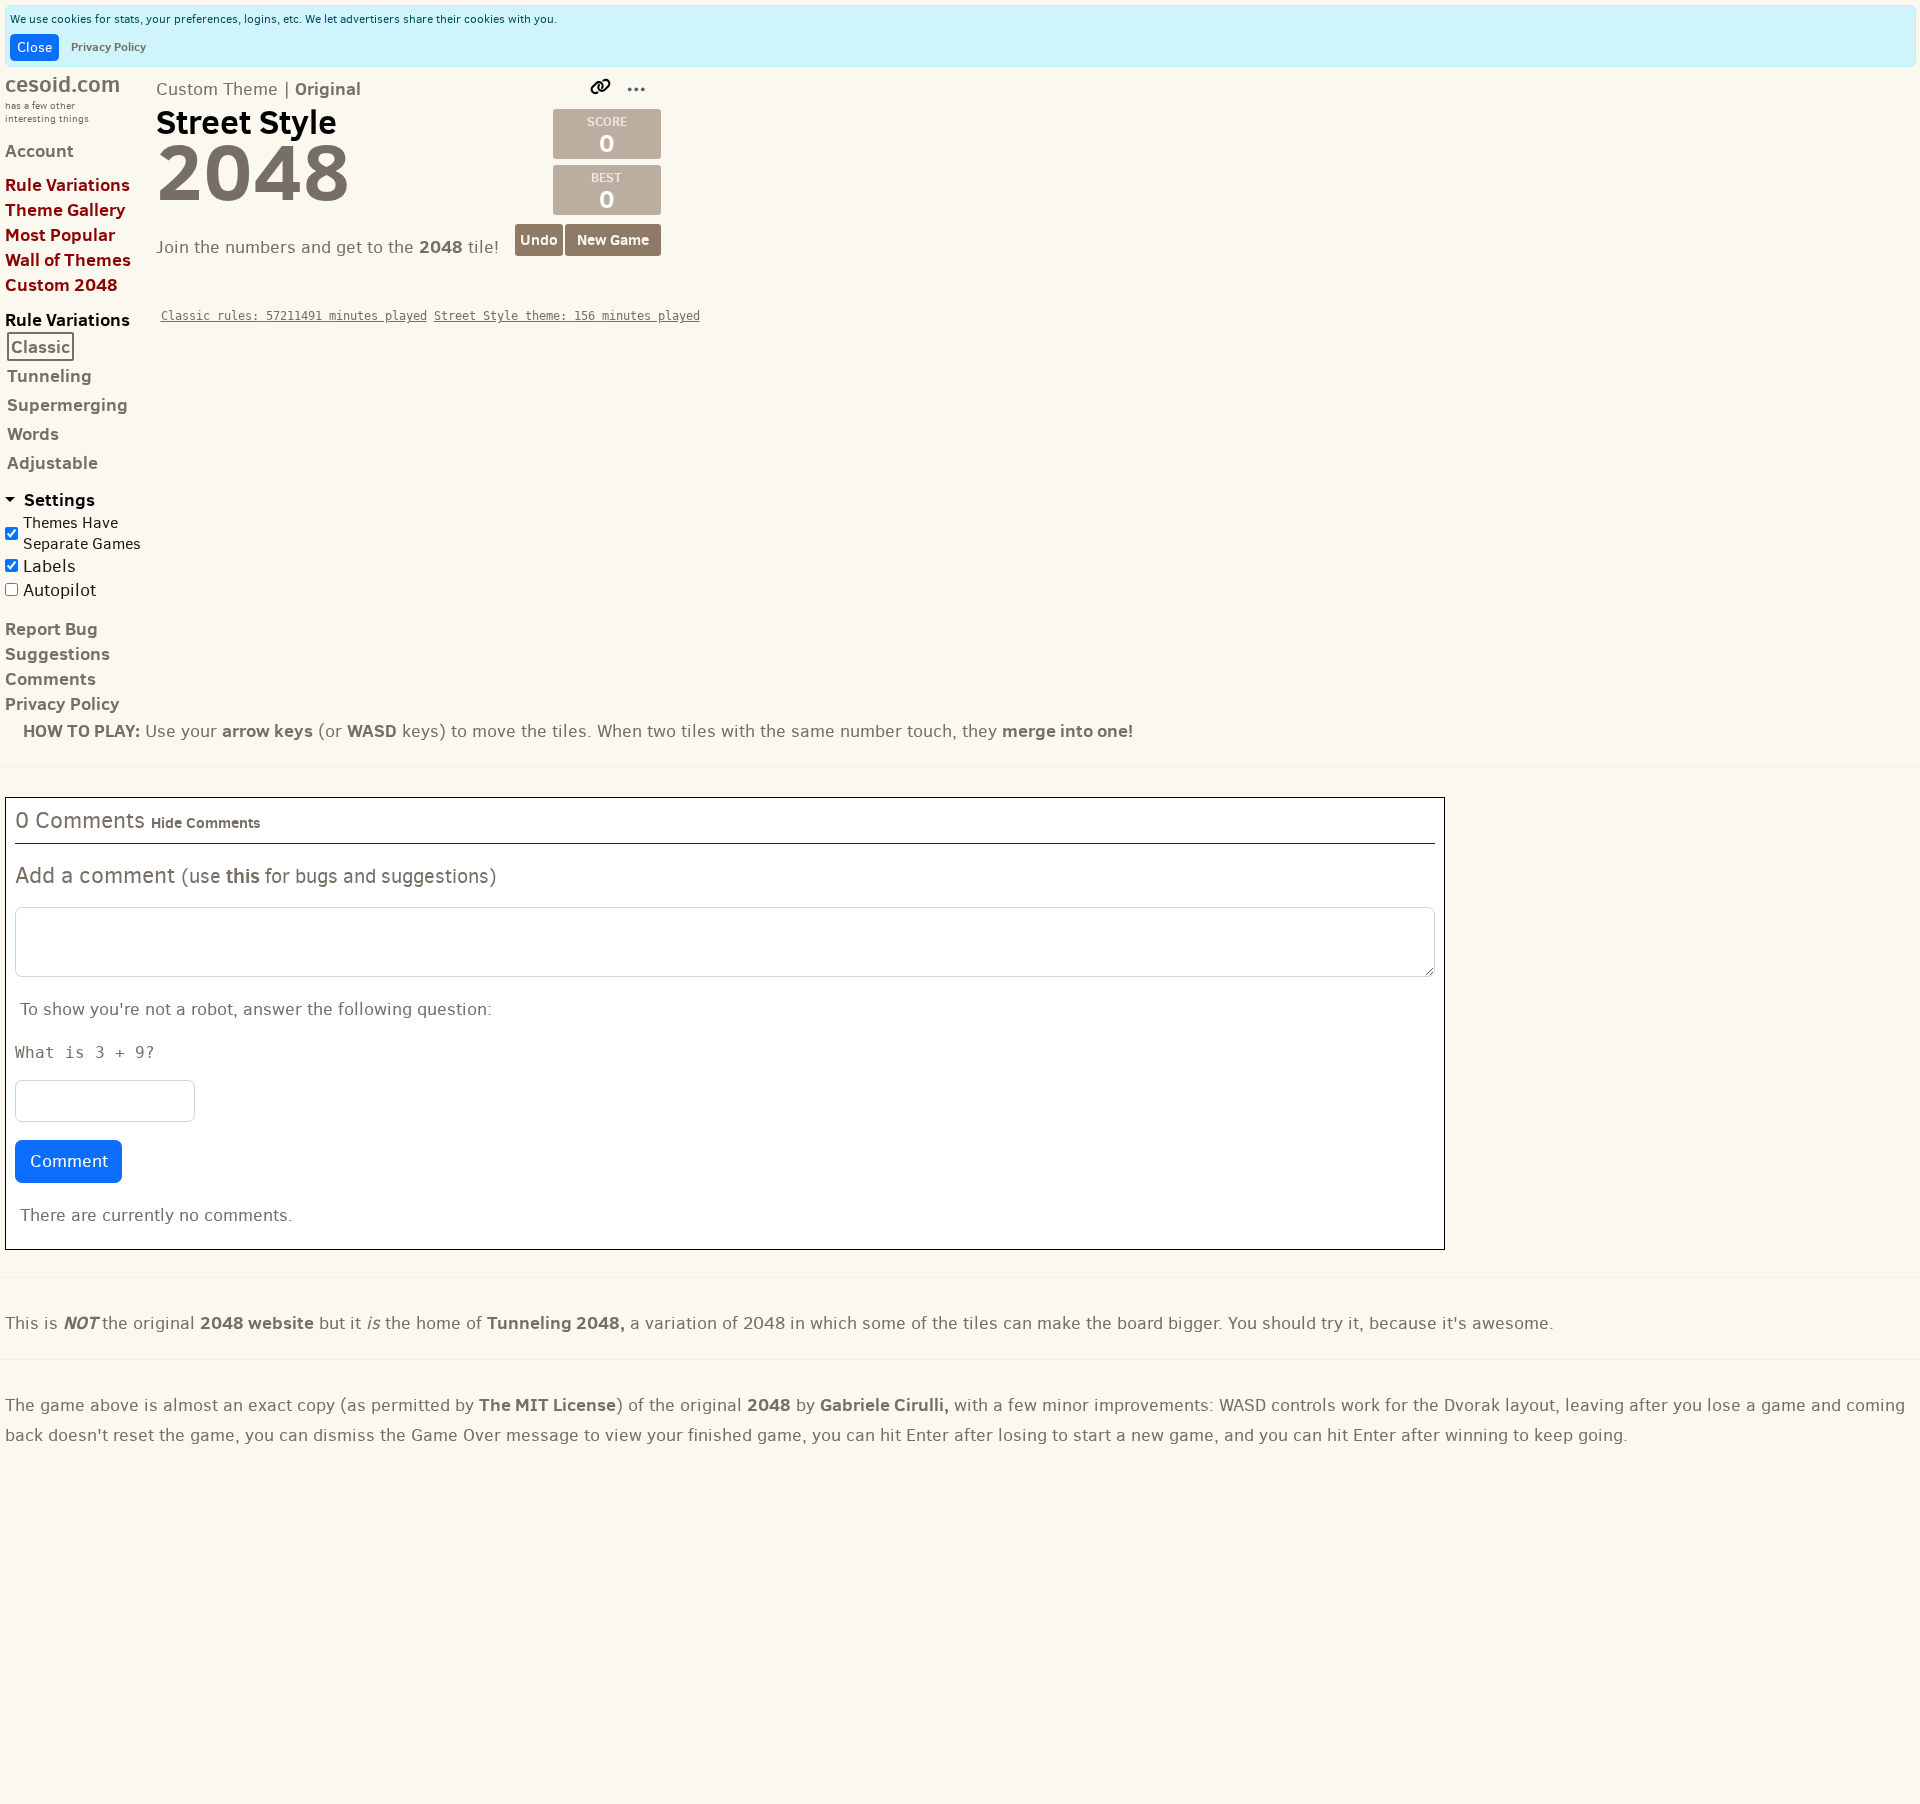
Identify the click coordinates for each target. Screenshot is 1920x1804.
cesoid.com (62, 83)
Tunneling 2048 (553, 1322)
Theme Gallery (65, 209)
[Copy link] (601, 87)
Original (328, 88)
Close (34, 47)
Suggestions (57, 653)
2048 (769, 1404)
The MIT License (547, 1404)
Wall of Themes (68, 259)
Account (39, 150)
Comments (50, 678)
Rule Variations (67, 184)
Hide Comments (206, 822)
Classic (40, 346)
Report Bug (51, 628)
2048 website (257, 1322)
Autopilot (59, 590)
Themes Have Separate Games (82, 533)
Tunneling (49, 375)
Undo (539, 239)
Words (33, 433)
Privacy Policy (108, 46)
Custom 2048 (61, 284)
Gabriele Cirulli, (884, 1404)
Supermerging (67, 404)
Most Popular (60, 234)
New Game (613, 239)
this (243, 875)
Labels (49, 566)
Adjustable (52, 462)
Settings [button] (57, 499)
